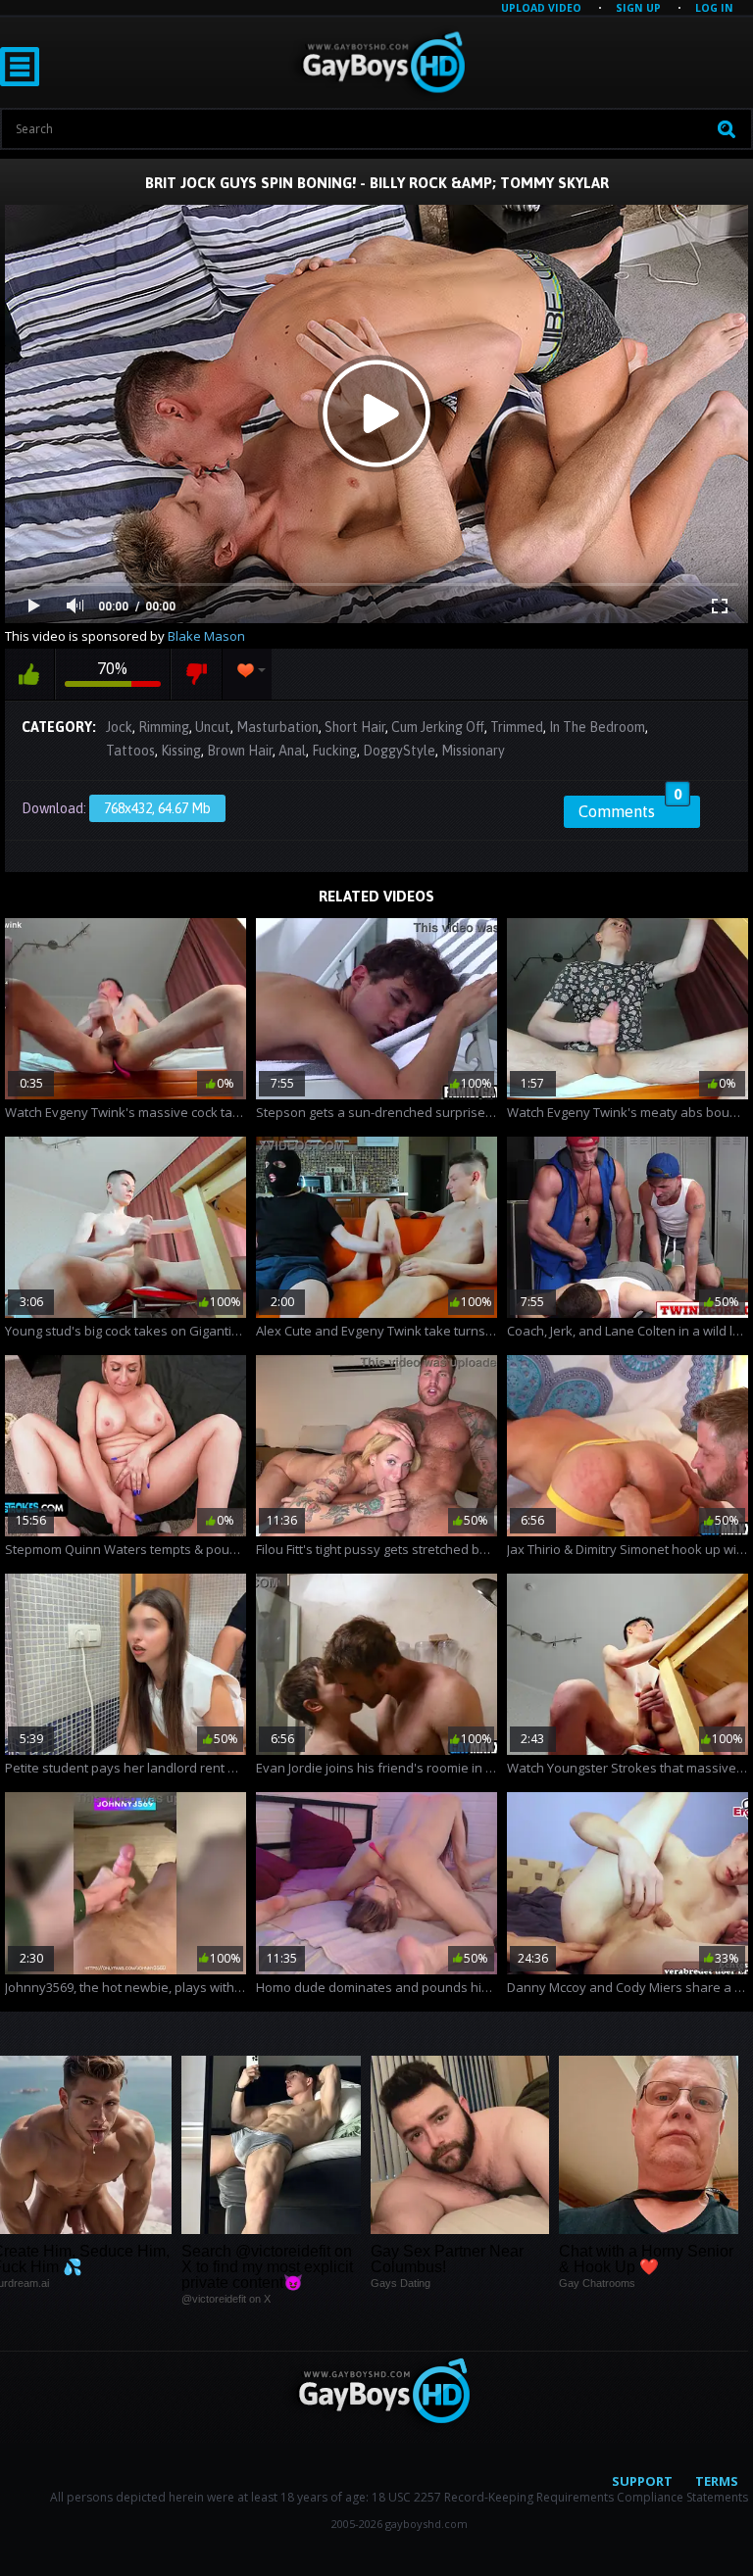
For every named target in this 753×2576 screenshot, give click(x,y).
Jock (119, 727)
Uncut (213, 727)
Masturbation (277, 727)
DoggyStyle (399, 751)
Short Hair (355, 727)
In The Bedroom (597, 727)
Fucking (334, 751)
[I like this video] (29, 674)
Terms (717, 2481)
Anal (292, 751)
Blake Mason (206, 636)
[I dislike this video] (197, 674)
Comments (630, 808)
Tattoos (130, 751)
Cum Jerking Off (438, 727)
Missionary (473, 751)
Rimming (164, 727)
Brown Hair (240, 751)
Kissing (181, 751)
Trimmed (517, 727)
